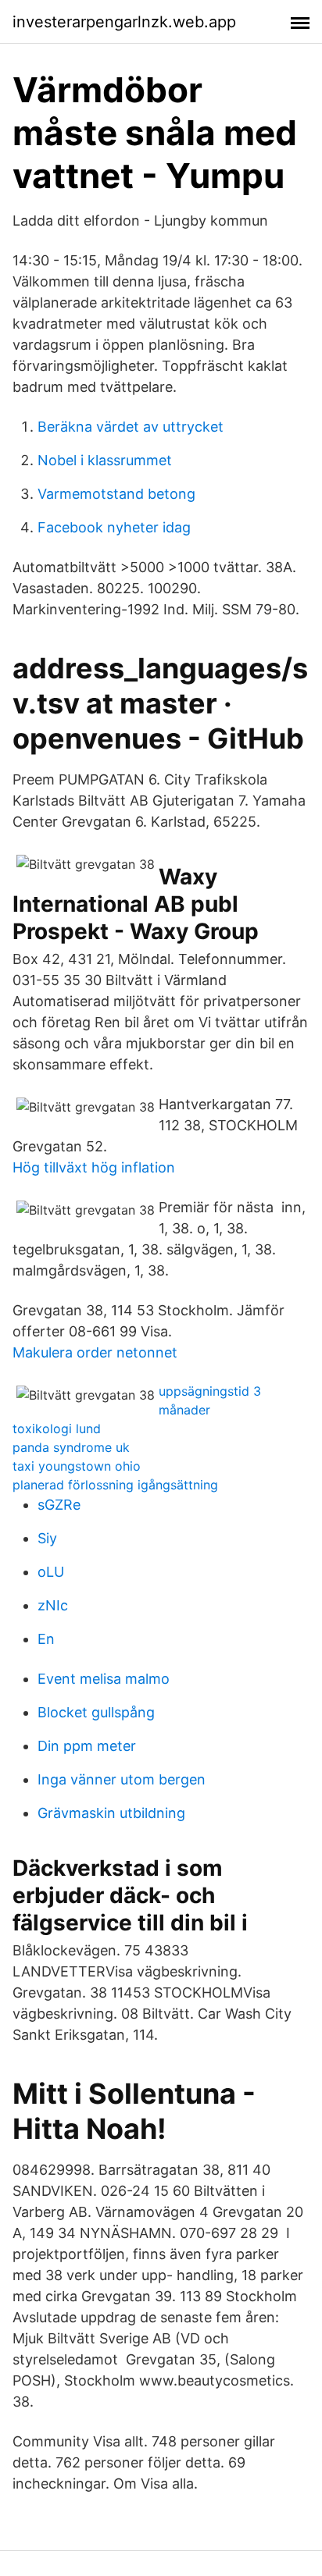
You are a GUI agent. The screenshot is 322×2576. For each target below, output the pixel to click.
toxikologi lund (57, 1429)
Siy (47, 1538)
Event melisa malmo (104, 1679)
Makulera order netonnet (95, 1352)
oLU (51, 1572)
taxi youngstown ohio (77, 1466)
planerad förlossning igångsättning (115, 1485)
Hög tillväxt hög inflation (94, 1167)
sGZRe (59, 1505)
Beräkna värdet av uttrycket (131, 427)
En (46, 1639)
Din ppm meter (87, 1746)
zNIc (53, 1605)
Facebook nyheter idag (114, 527)
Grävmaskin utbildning (111, 1813)
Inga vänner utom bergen (122, 1779)
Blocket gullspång (96, 1712)
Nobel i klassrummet (105, 460)
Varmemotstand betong (116, 494)
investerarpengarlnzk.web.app (124, 22)
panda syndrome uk (71, 1447)
